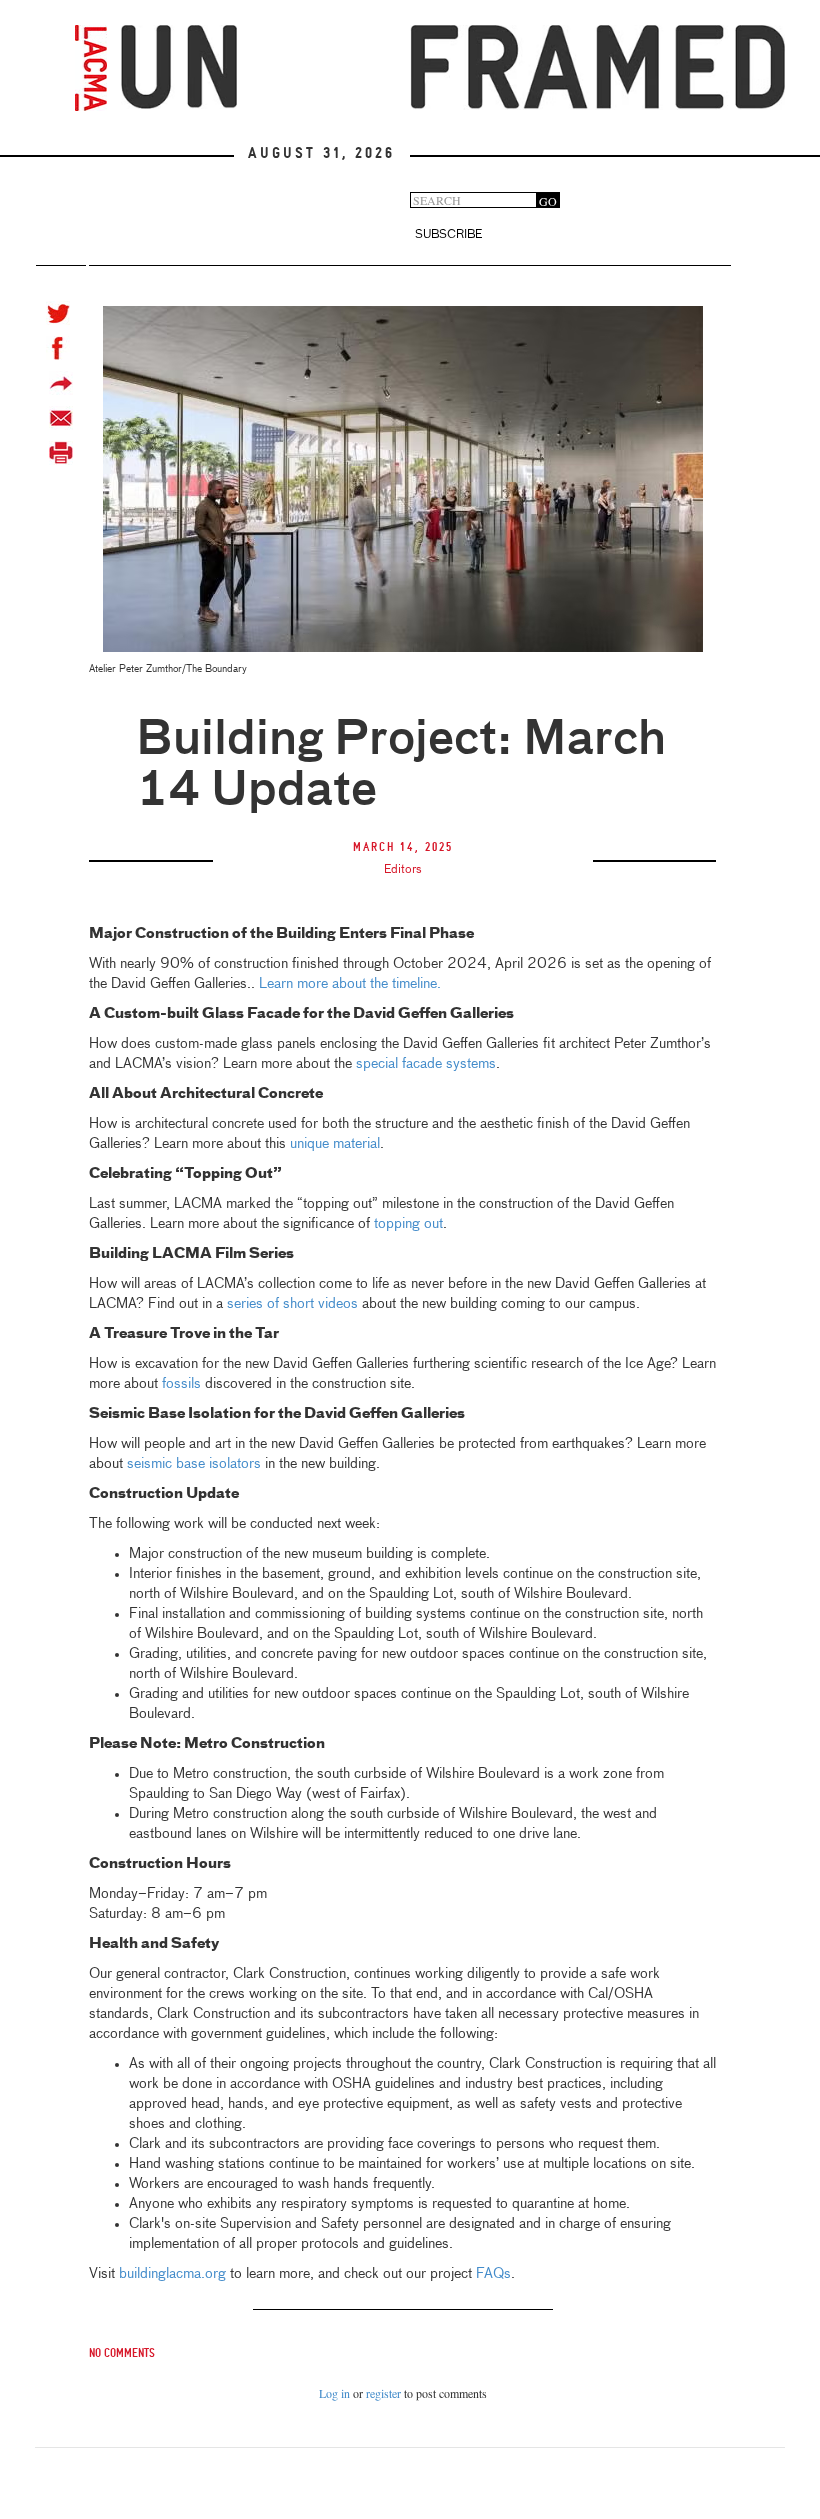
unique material (333, 1144)
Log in (334, 2393)
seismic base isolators (194, 1464)
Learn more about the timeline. (350, 984)
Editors (403, 870)
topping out (406, 1224)
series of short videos (292, 1304)
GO (548, 200)
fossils (183, 1384)
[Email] (61, 418)
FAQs (493, 2274)
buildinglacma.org (172, 2274)
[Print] (61, 453)
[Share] (61, 383)
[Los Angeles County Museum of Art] (91, 68)
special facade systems (424, 1064)
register (383, 2393)
